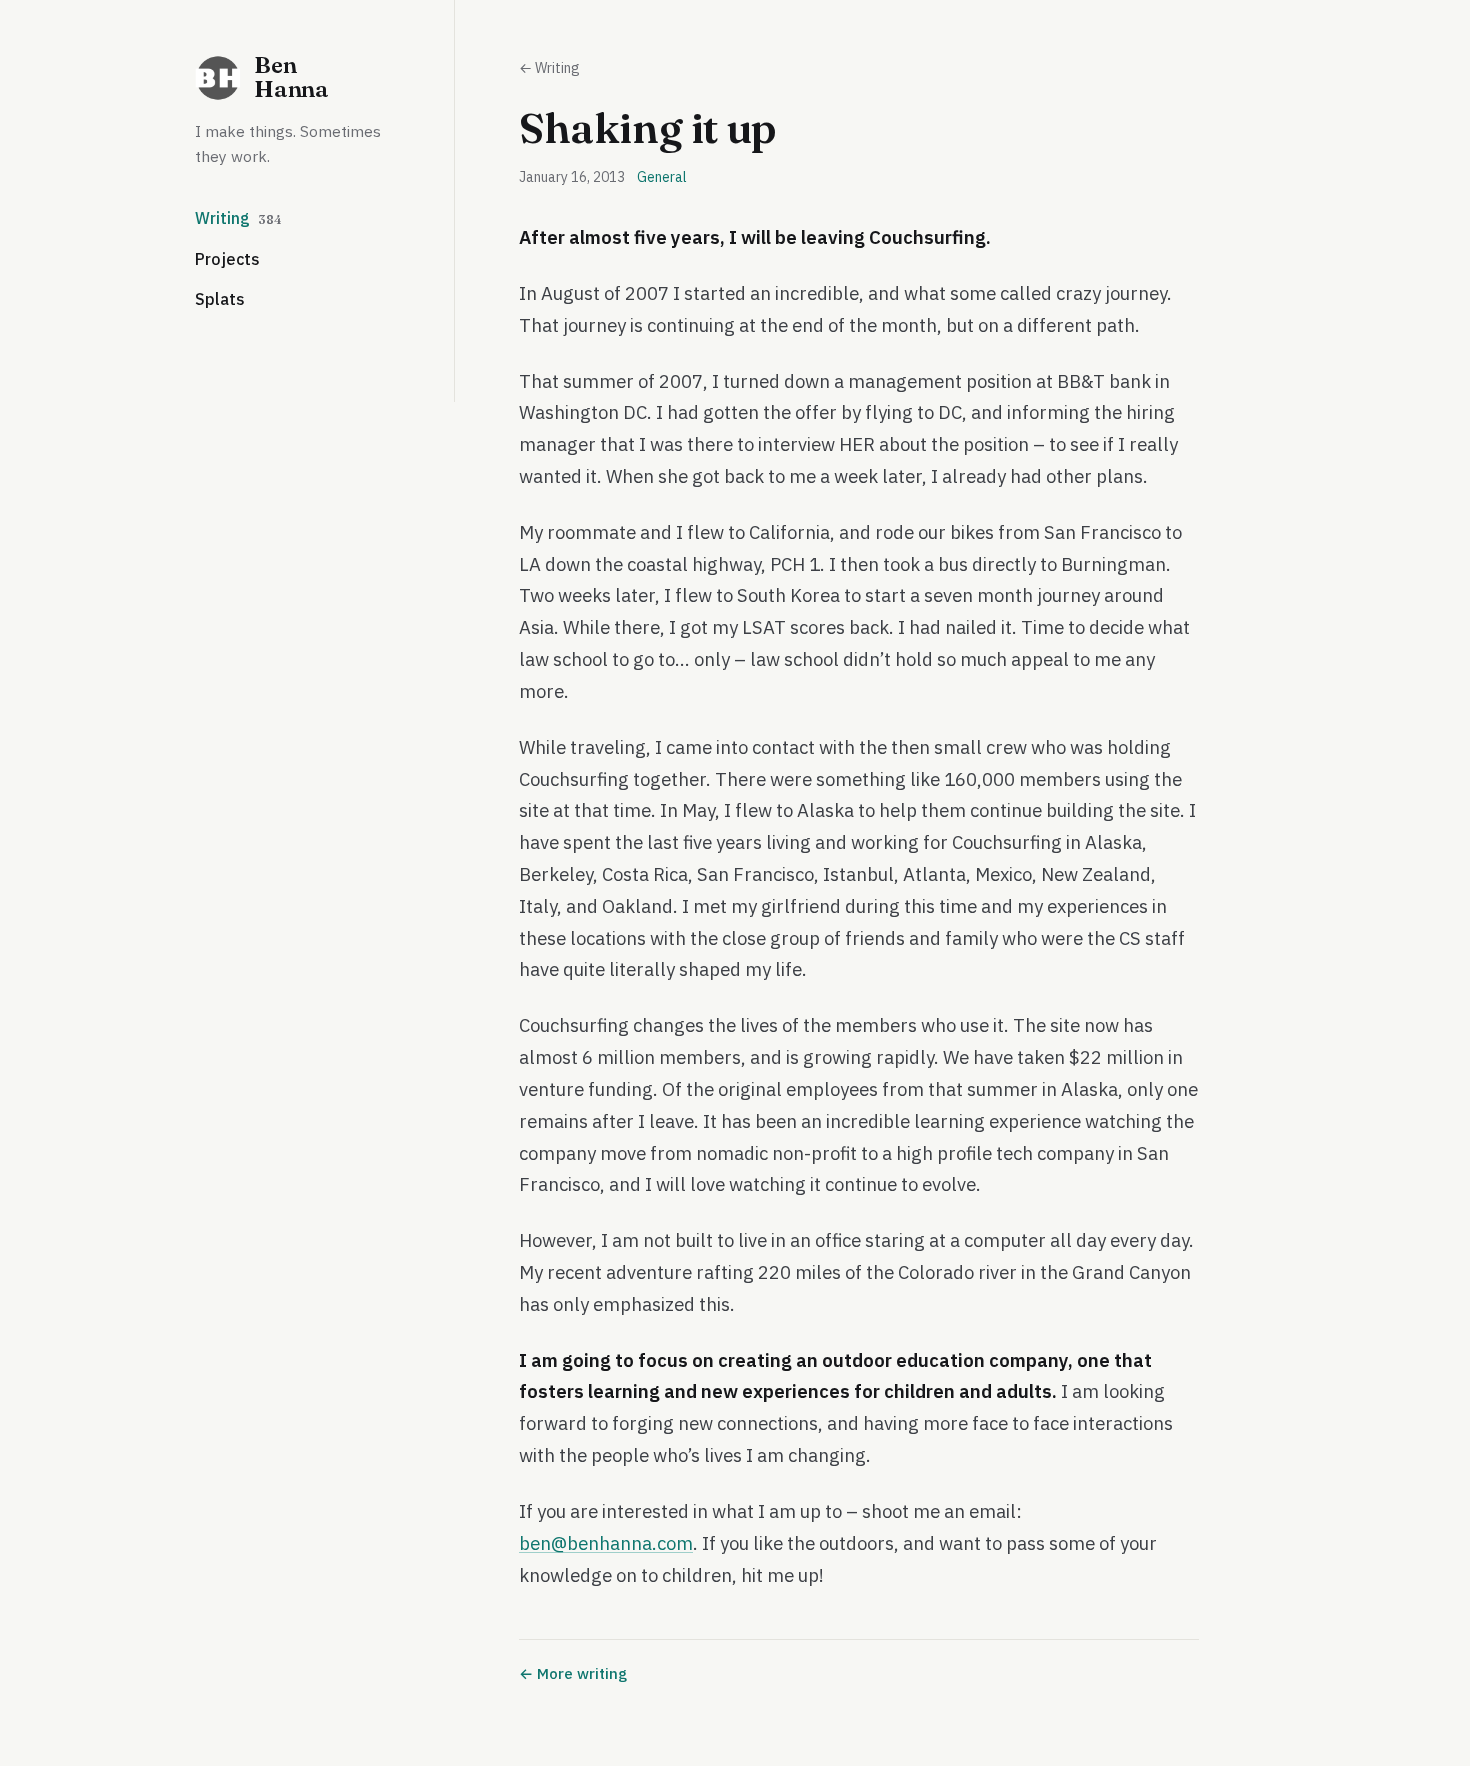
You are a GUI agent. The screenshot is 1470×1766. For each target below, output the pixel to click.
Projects (227, 259)
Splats (220, 299)
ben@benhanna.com (606, 1543)
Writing (238, 218)
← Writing (549, 68)
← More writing (573, 1673)
